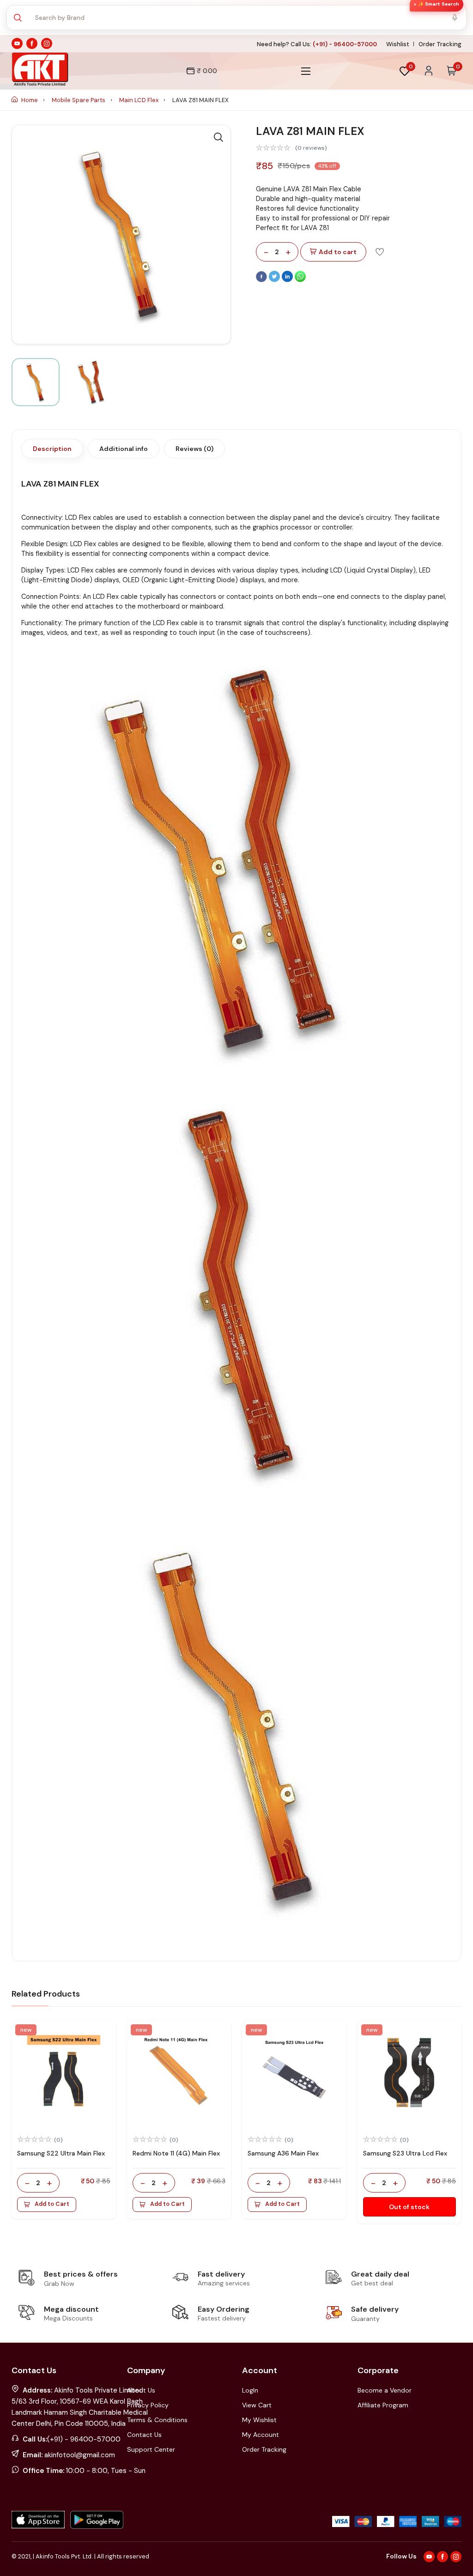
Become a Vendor (385, 2390)
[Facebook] (262, 280)
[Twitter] (275, 280)
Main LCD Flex (139, 100)
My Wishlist (259, 2420)
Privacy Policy (148, 2405)
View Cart (257, 2405)
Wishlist (398, 44)
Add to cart (338, 252)
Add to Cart (52, 2204)
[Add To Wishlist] (380, 251)
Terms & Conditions (157, 2420)
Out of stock (409, 2207)
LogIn (250, 2390)
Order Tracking (440, 44)
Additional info (124, 449)
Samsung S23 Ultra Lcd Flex (405, 2153)
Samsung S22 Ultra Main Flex (61, 2153)
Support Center (151, 2449)
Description (52, 449)
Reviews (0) (194, 449)
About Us (141, 2390)
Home (30, 100)
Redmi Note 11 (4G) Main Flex (176, 2153)
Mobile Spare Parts (79, 100)
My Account (261, 2435)
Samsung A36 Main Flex (283, 2153)
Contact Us (144, 2435)
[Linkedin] (288, 280)
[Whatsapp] (300, 280)
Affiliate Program (383, 2405)
